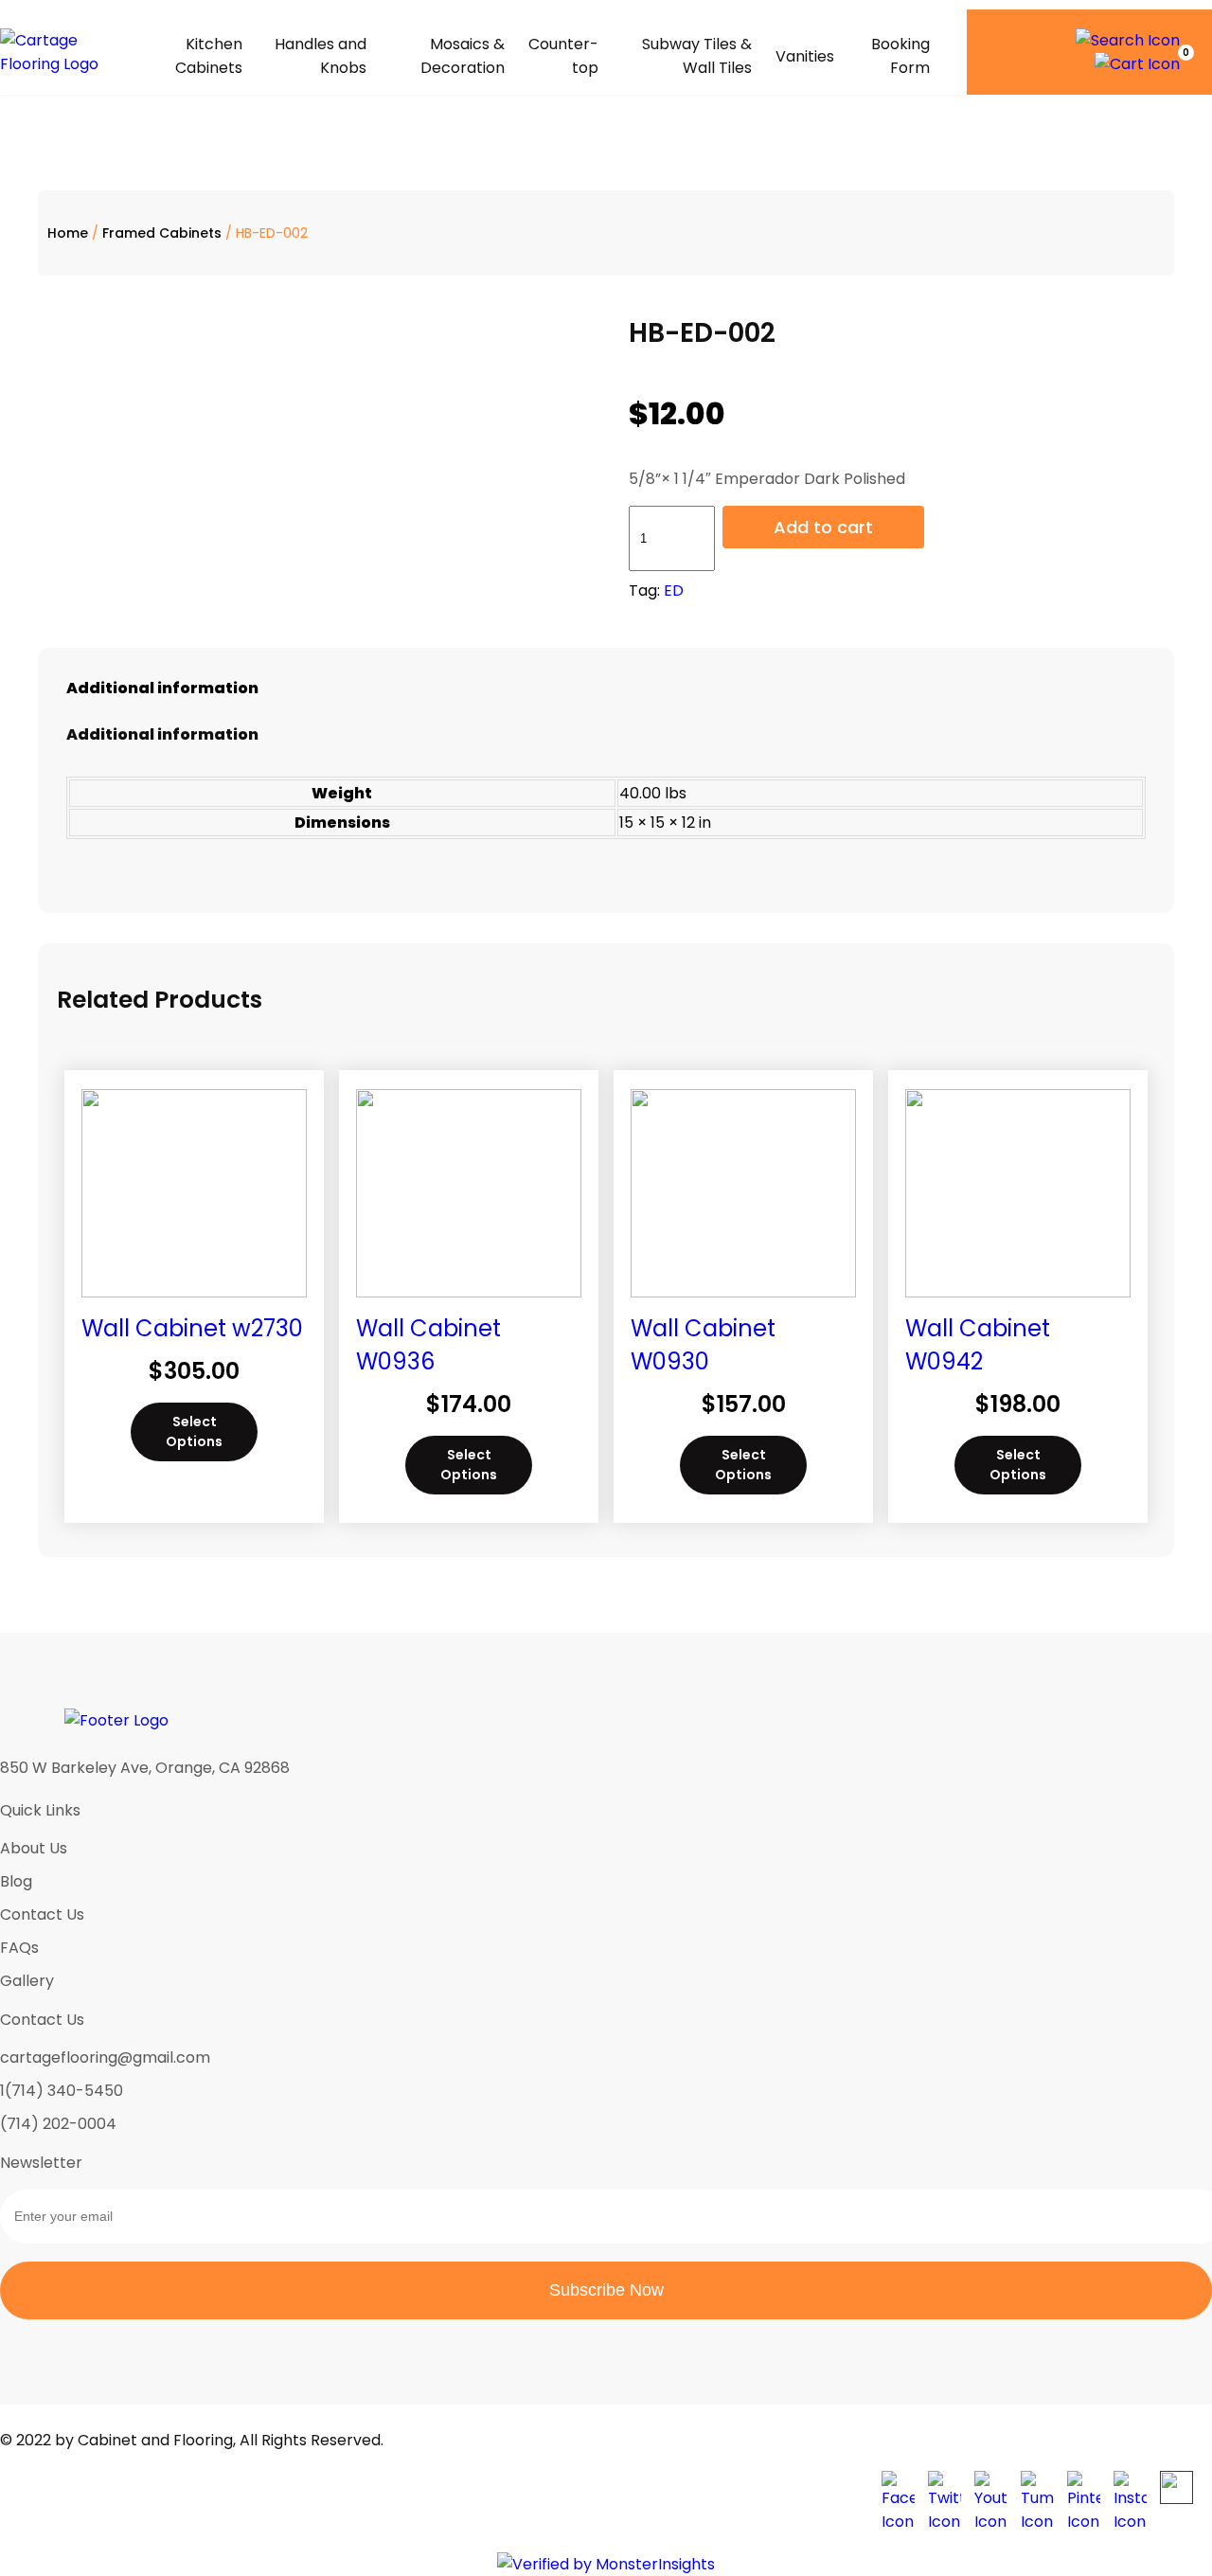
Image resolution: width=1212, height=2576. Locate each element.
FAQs (19, 1948)
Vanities (805, 56)
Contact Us (42, 1914)
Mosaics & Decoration (463, 56)
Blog (16, 1881)
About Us (34, 1848)
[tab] (606, 688)
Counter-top (563, 56)
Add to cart (823, 527)
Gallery (27, 1981)
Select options (194, 1431)
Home (68, 233)
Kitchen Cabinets (209, 56)
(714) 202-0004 (58, 2124)
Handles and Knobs (321, 56)
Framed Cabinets (162, 233)
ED (674, 590)
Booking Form (900, 56)
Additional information (162, 688)
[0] (1137, 64)
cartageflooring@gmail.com (105, 2057)
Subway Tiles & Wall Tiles (696, 56)
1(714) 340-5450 (62, 2091)
